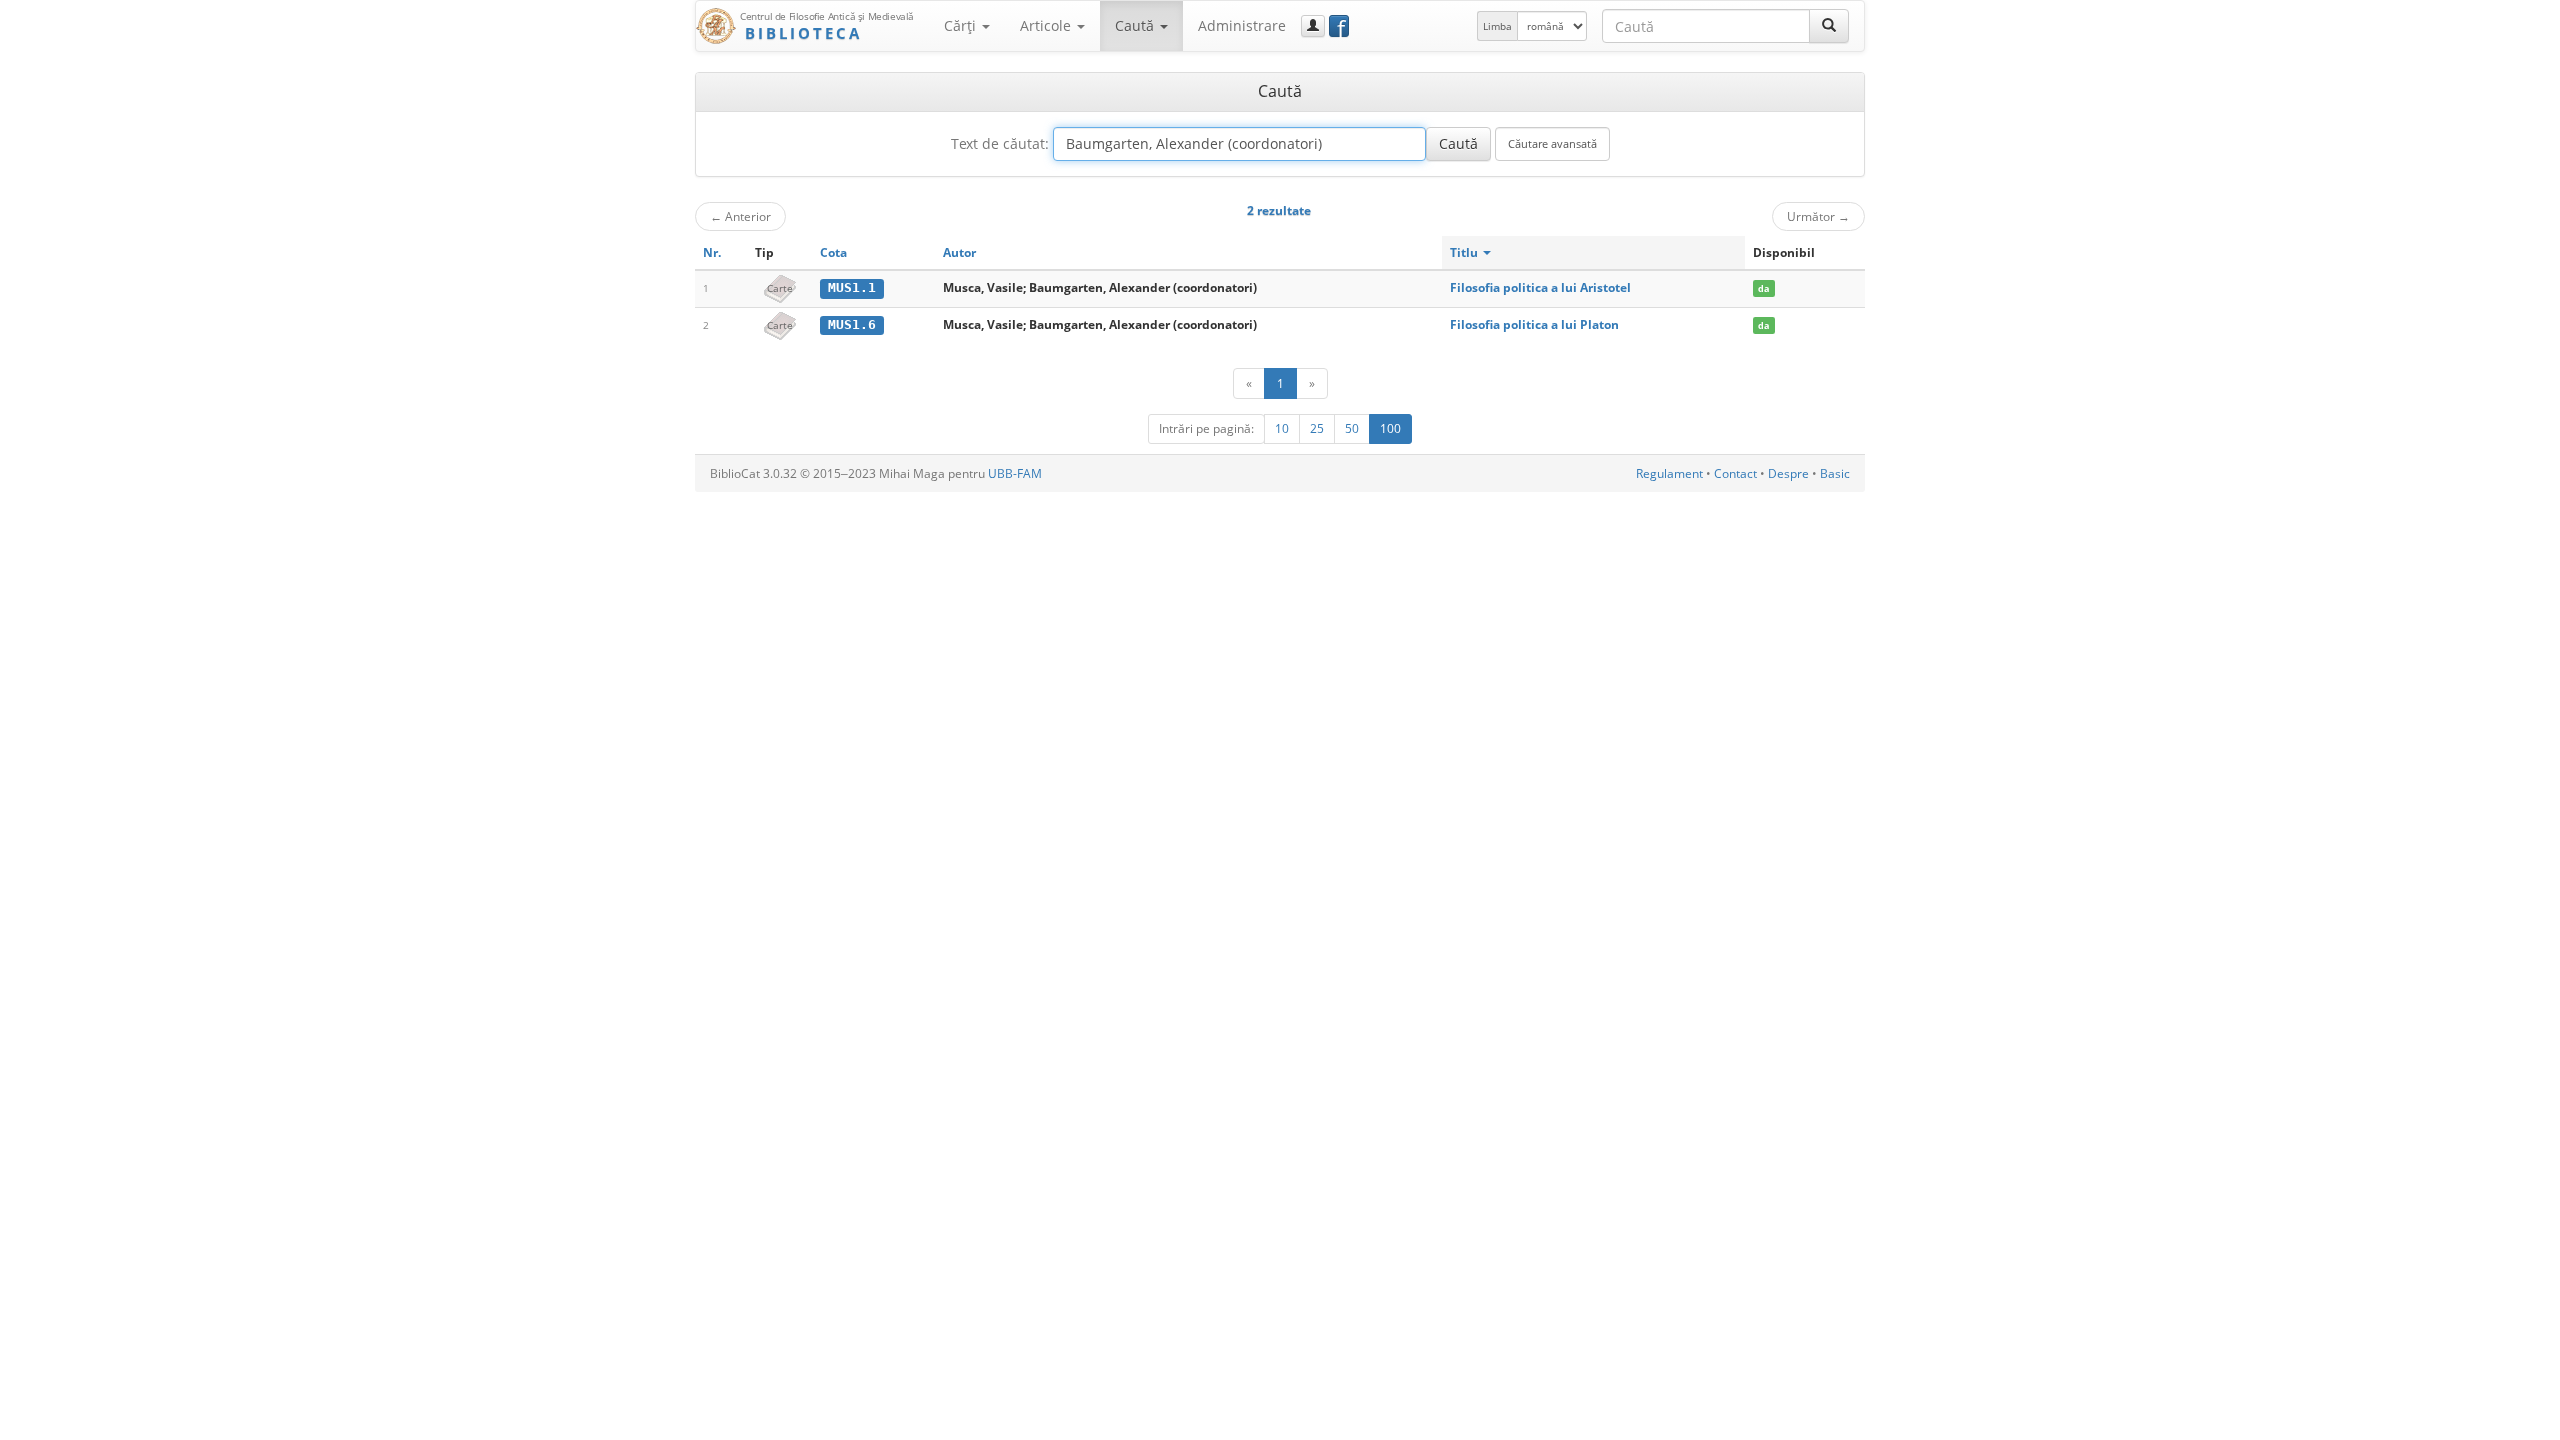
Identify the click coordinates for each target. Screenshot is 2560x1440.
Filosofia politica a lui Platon (1534, 324)
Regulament (1669, 473)
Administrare (1242, 25)
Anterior (740, 216)
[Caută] (1829, 26)
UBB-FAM (1015, 473)
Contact (1735, 473)
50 (1352, 428)
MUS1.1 (852, 287)
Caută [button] (1136, 25)
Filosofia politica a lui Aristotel (1540, 287)
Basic (1835, 473)
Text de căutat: (1000, 143)
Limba (1497, 26)
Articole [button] (1047, 25)
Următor (1818, 216)
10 (1282, 428)
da (1763, 288)
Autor (959, 252)
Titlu (1465, 252)
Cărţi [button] (962, 25)
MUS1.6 (852, 324)
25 (1317, 428)
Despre (1788, 473)
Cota (833, 252)
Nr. (712, 252)
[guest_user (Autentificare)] (1313, 26)
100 (1390, 428)
